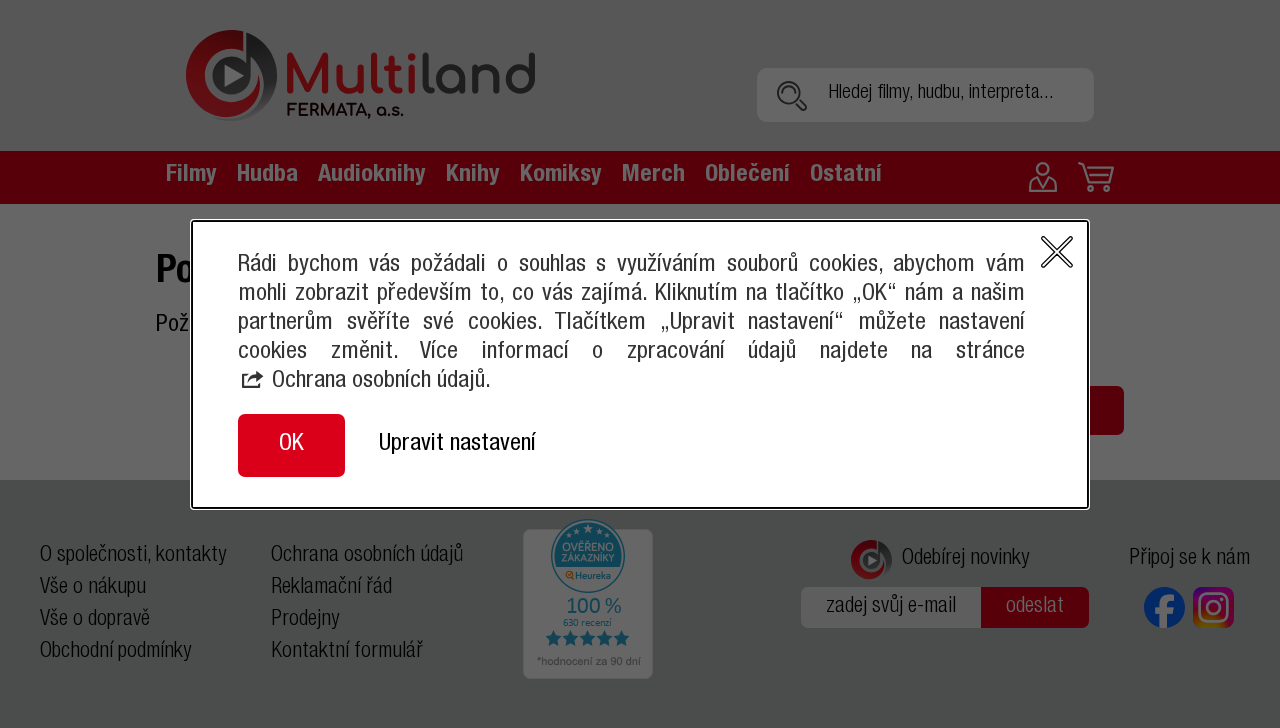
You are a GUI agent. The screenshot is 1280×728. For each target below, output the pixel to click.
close (1057, 252)
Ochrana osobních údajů (378, 382)
